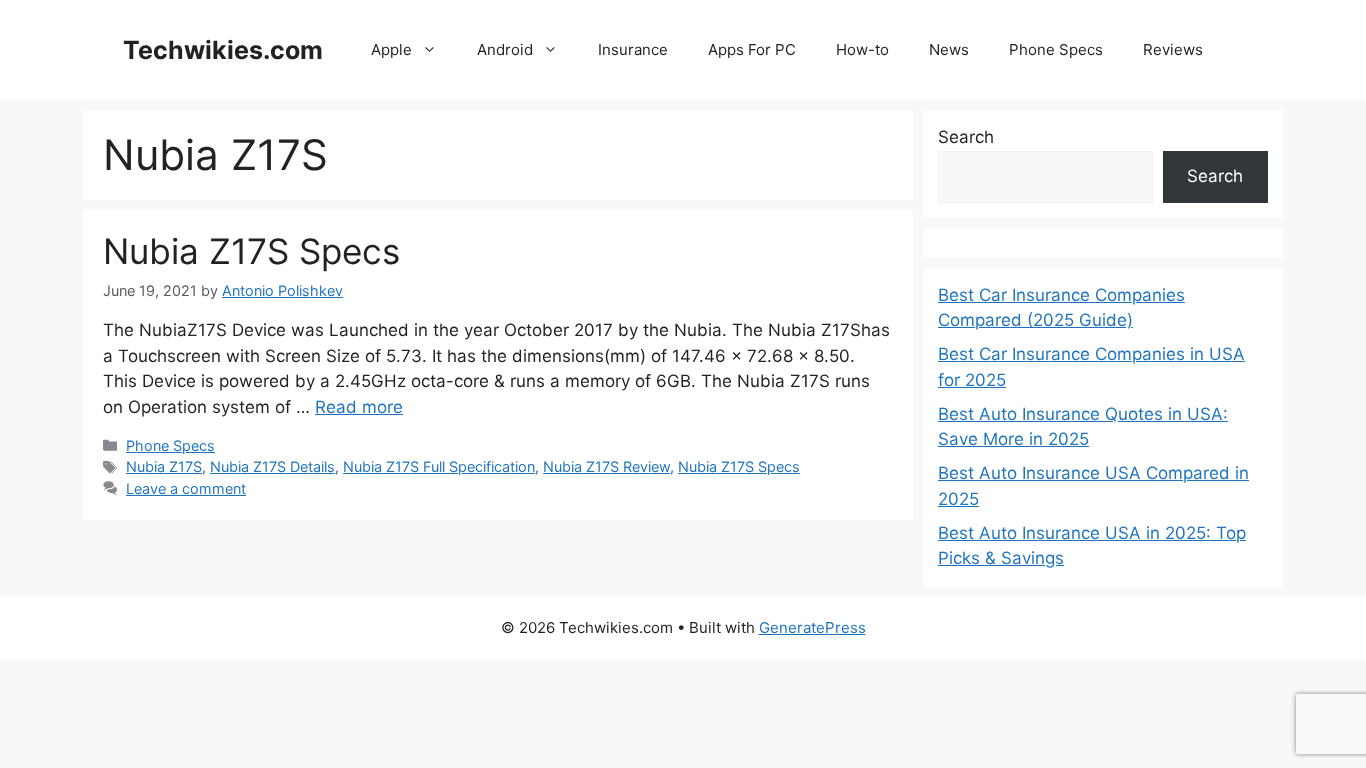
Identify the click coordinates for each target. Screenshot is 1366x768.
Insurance (633, 49)
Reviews (1173, 49)
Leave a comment (186, 488)
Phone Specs (1056, 49)
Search (966, 137)
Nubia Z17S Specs (251, 251)
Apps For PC (752, 49)
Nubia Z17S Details (272, 466)
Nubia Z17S (164, 466)
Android (505, 49)
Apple (391, 49)
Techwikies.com (223, 50)
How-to (862, 49)
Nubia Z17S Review (606, 466)
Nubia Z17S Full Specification (439, 466)
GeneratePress (812, 627)
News (949, 49)
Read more (359, 407)
